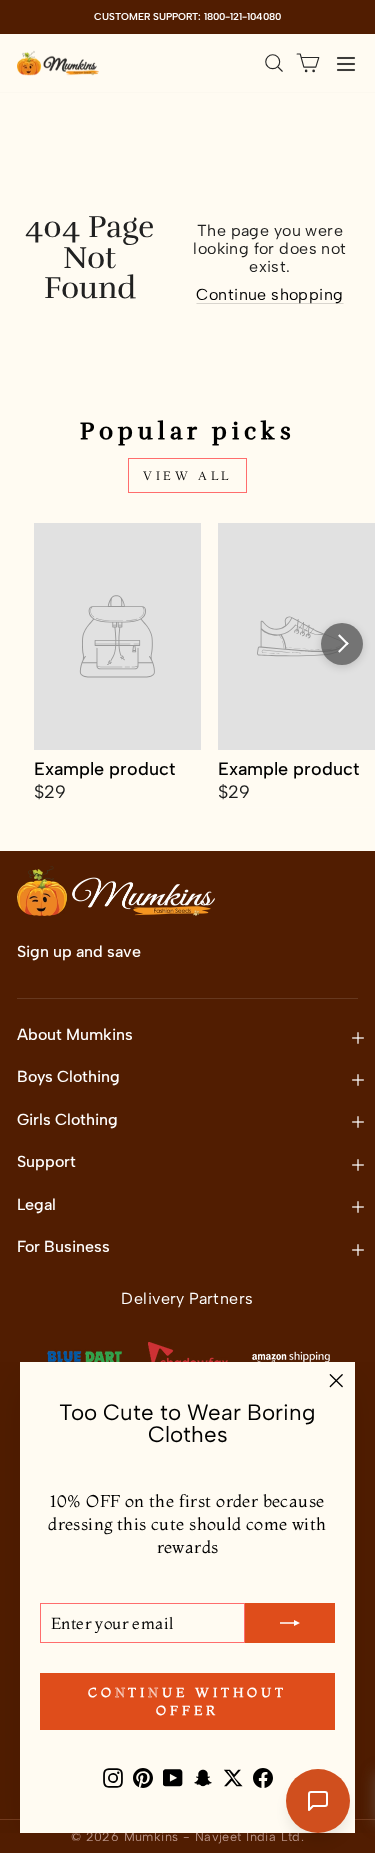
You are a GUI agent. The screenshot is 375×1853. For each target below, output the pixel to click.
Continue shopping (269, 294)
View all (187, 475)
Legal (36, 1204)
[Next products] (342, 644)
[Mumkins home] (58, 63)
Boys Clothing (68, 1076)
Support (46, 1161)
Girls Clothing (67, 1119)
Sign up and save (79, 951)
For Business (63, 1246)
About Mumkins (75, 1034)
